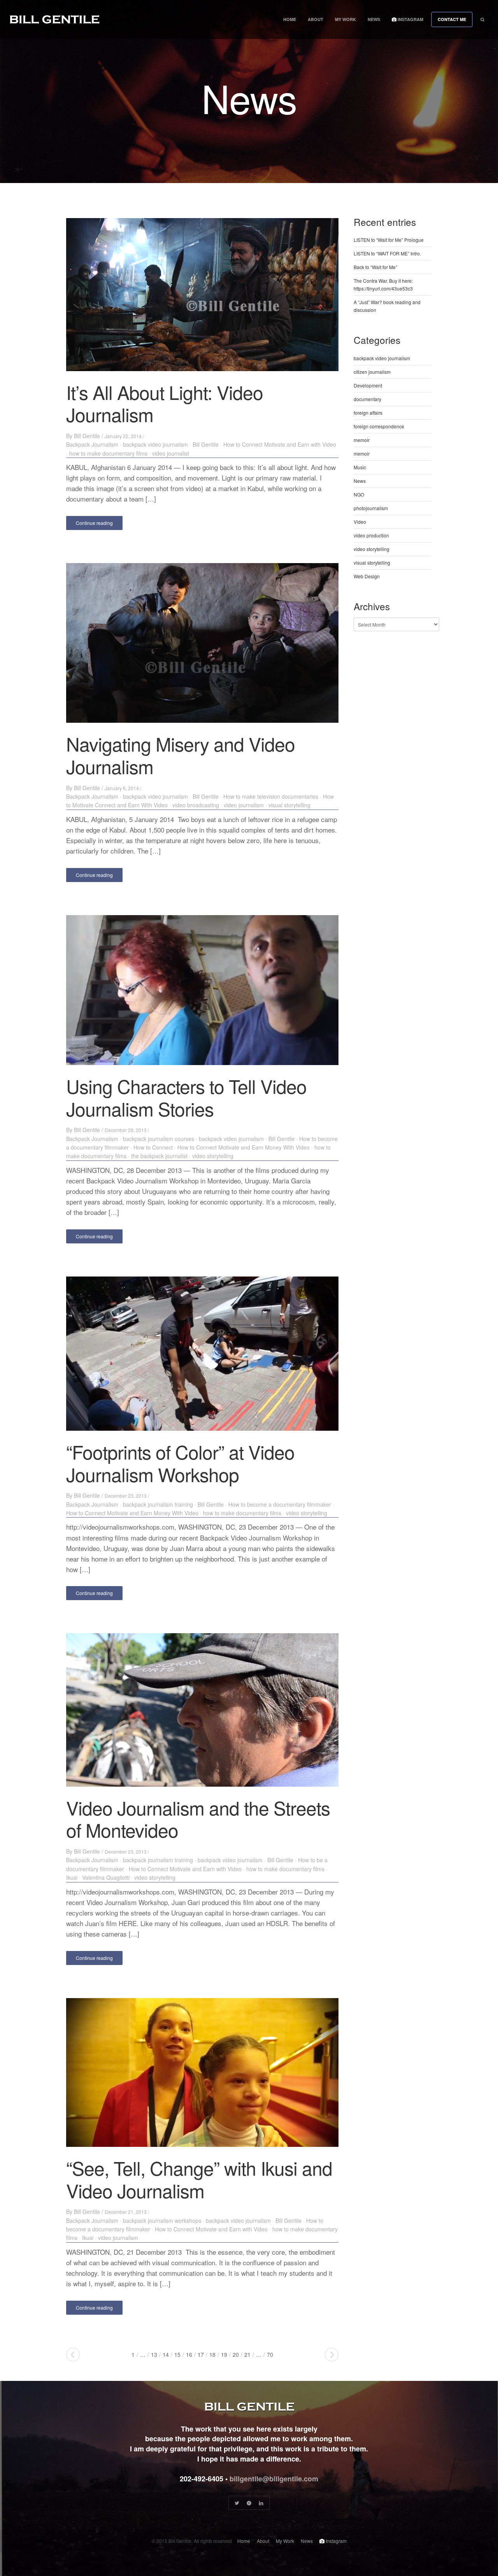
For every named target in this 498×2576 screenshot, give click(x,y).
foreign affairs (368, 413)
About (316, 19)
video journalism (244, 805)
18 (212, 2354)
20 (236, 2354)
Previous (73, 2355)
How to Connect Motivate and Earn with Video (280, 444)
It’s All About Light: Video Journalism (165, 403)
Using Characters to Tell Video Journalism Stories (186, 1097)
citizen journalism (372, 372)
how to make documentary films (108, 453)
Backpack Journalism (92, 444)
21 (247, 2354)
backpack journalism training (158, 1504)
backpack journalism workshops (162, 2220)
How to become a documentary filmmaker (280, 1504)
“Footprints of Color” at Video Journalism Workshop (180, 1463)
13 (154, 2354)
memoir (362, 440)
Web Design (367, 576)
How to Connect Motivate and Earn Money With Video (244, 1147)
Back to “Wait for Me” (375, 267)
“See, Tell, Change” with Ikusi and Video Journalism (199, 2179)
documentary (367, 399)
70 (270, 2354)
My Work (345, 19)
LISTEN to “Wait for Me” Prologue (389, 240)
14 (166, 2354)
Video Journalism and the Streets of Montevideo (198, 1819)
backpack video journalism (155, 444)
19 (224, 2354)
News (374, 19)
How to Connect (153, 1147)
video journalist (171, 453)
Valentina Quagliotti (106, 1877)
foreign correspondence (379, 426)
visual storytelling (289, 805)
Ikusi (72, 1877)
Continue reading (94, 523)
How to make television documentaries (271, 796)
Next (332, 2355)
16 (189, 2354)
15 (177, 2354)
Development (368, 385)
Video (360, 522)
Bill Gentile (87, 436)
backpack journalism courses (159, 1139)
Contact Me (452, 19)
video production (371, 535)
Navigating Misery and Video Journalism (181, 755)
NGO (359, 494)
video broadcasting (196, 805)
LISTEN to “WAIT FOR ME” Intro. (387, 253)
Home (290, 19)
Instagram (410, 19)
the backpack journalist (159, 1156)
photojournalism (371, 508)
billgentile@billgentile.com (274, 2479)
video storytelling (213, 1156)
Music (360, 467)
